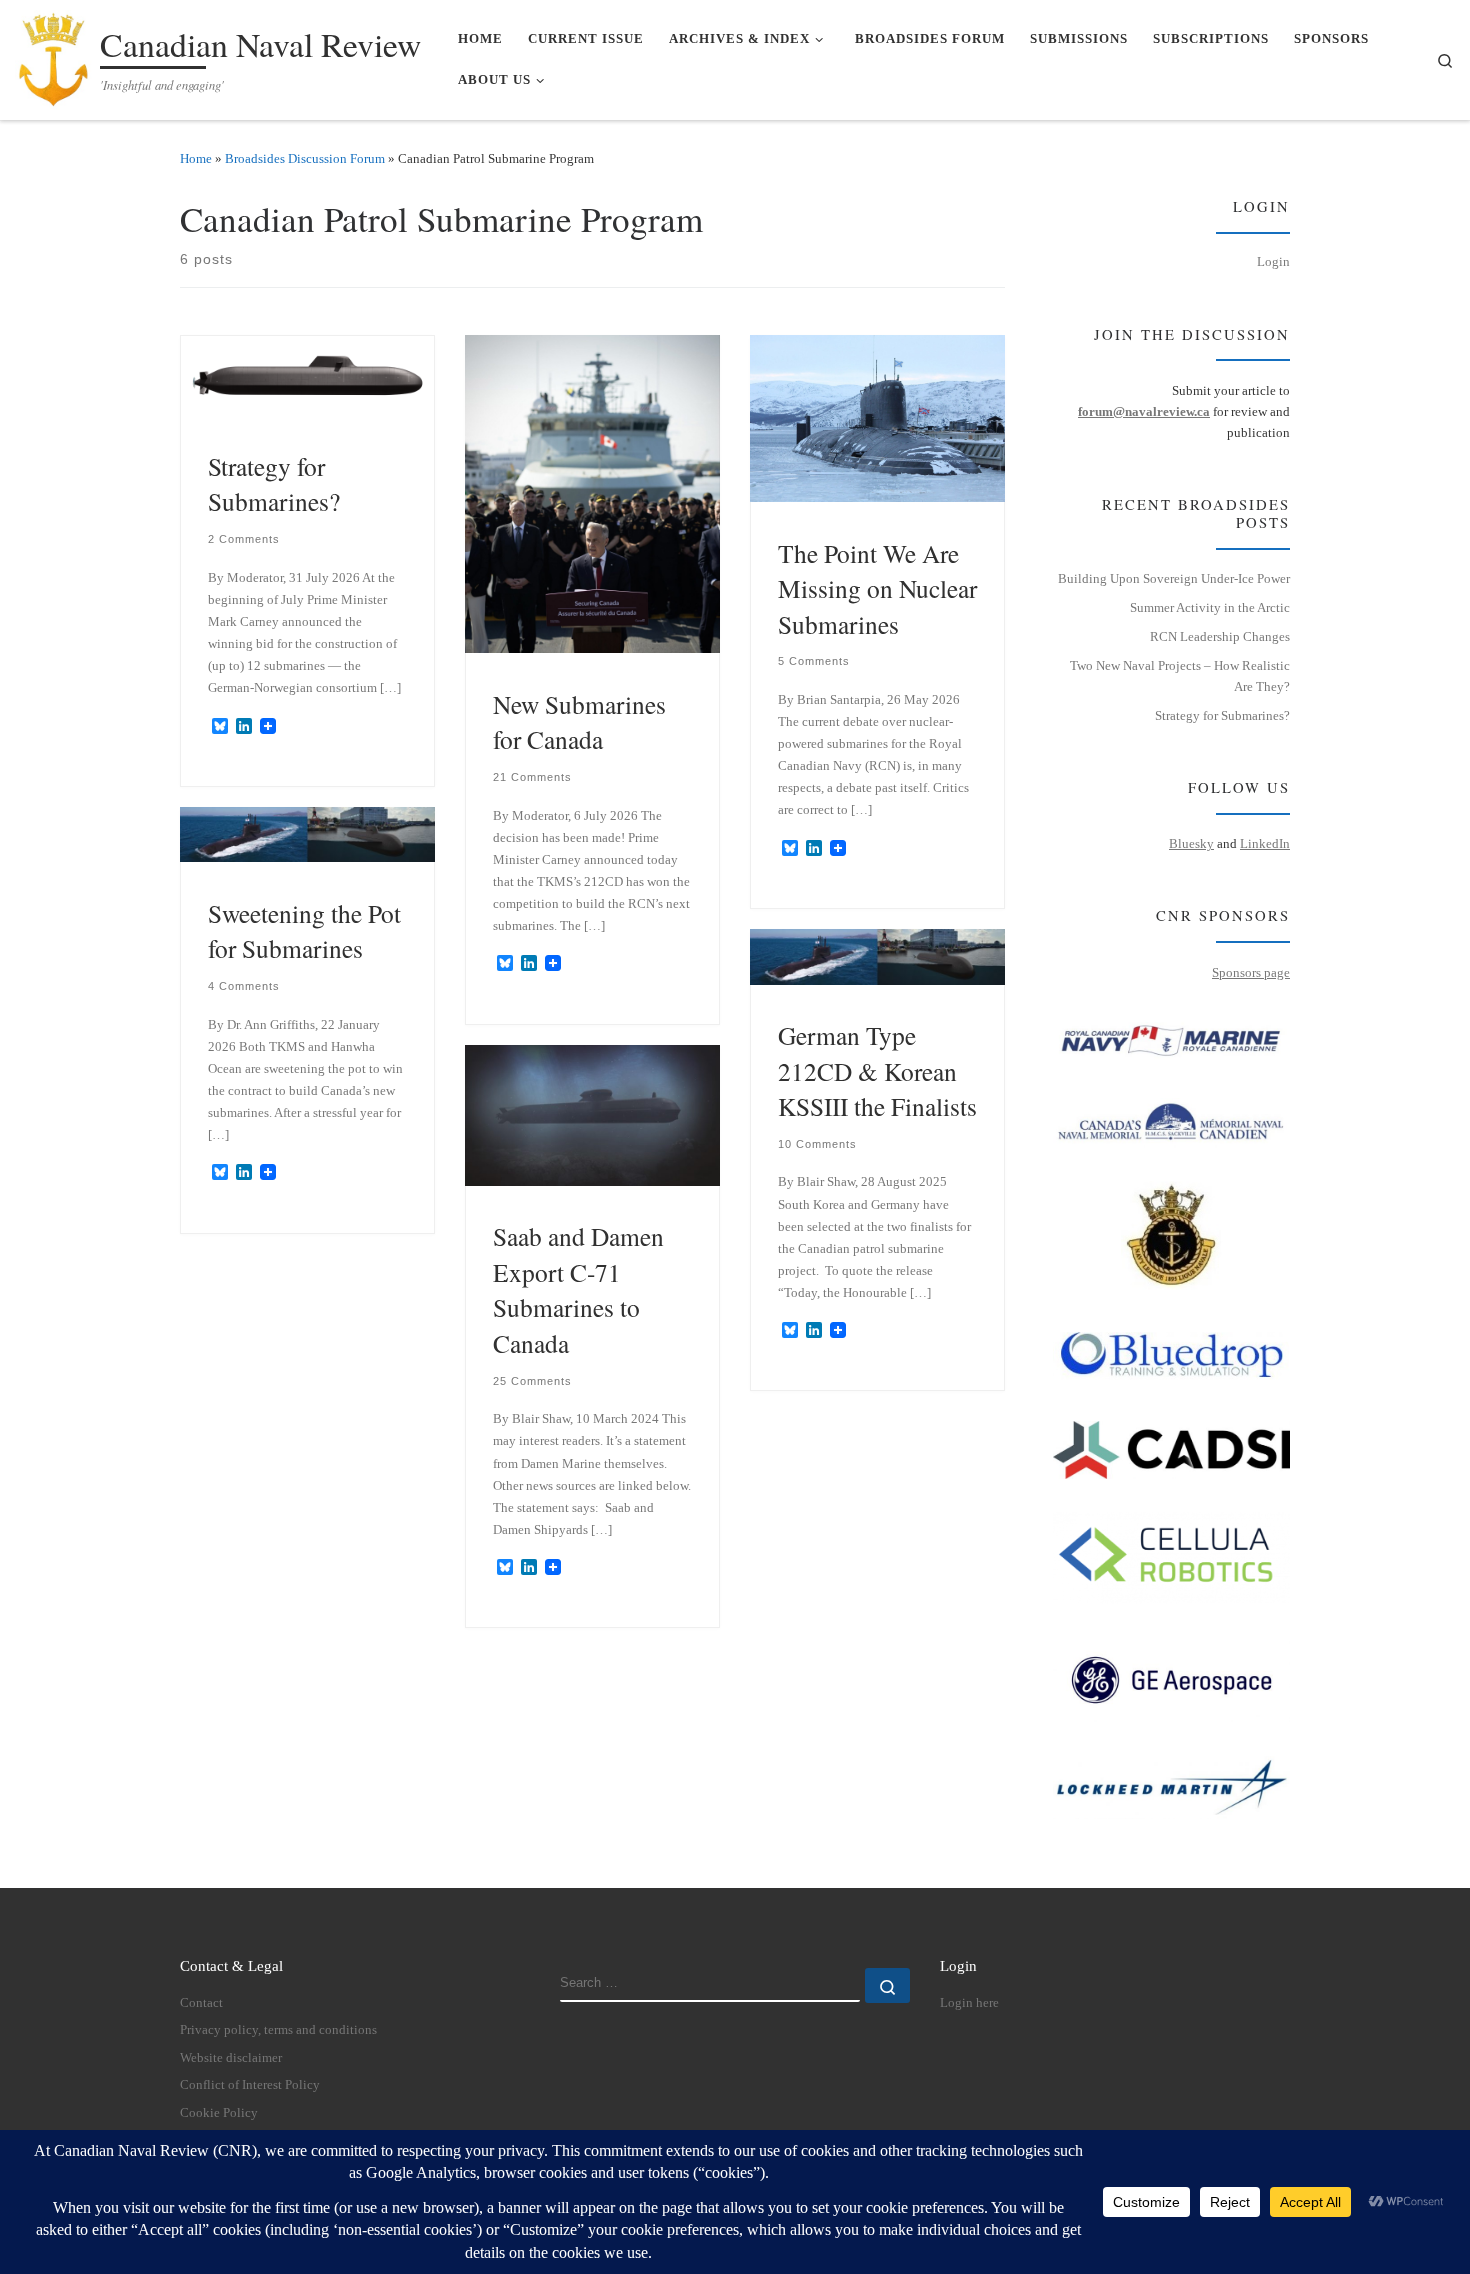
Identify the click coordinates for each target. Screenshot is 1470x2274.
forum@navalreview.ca (1144, 411)
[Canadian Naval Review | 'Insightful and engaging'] (54, 54)
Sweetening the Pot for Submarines (304, 931)
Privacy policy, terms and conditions (278, 2030)
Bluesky (1191, 843)
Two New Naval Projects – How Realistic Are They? (1180, 676)
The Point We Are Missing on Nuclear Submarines (877, 588)
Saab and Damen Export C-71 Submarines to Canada (578, 1289)
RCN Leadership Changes (1220, 636)
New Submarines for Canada (579, 722)
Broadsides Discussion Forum (305, 158)
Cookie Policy (219, 2113)
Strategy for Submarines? (274, 484)
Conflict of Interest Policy (250, 2085)
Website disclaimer (231, 2058)
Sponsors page (1251, 972)
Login (1273, 261)
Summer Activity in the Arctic (1210, 607)
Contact (201, 2003)
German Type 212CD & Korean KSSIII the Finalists (877, 1070)
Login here (969, 2003)
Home (196, 158)
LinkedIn (1265, 843)
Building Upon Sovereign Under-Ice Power (1174, 578)
